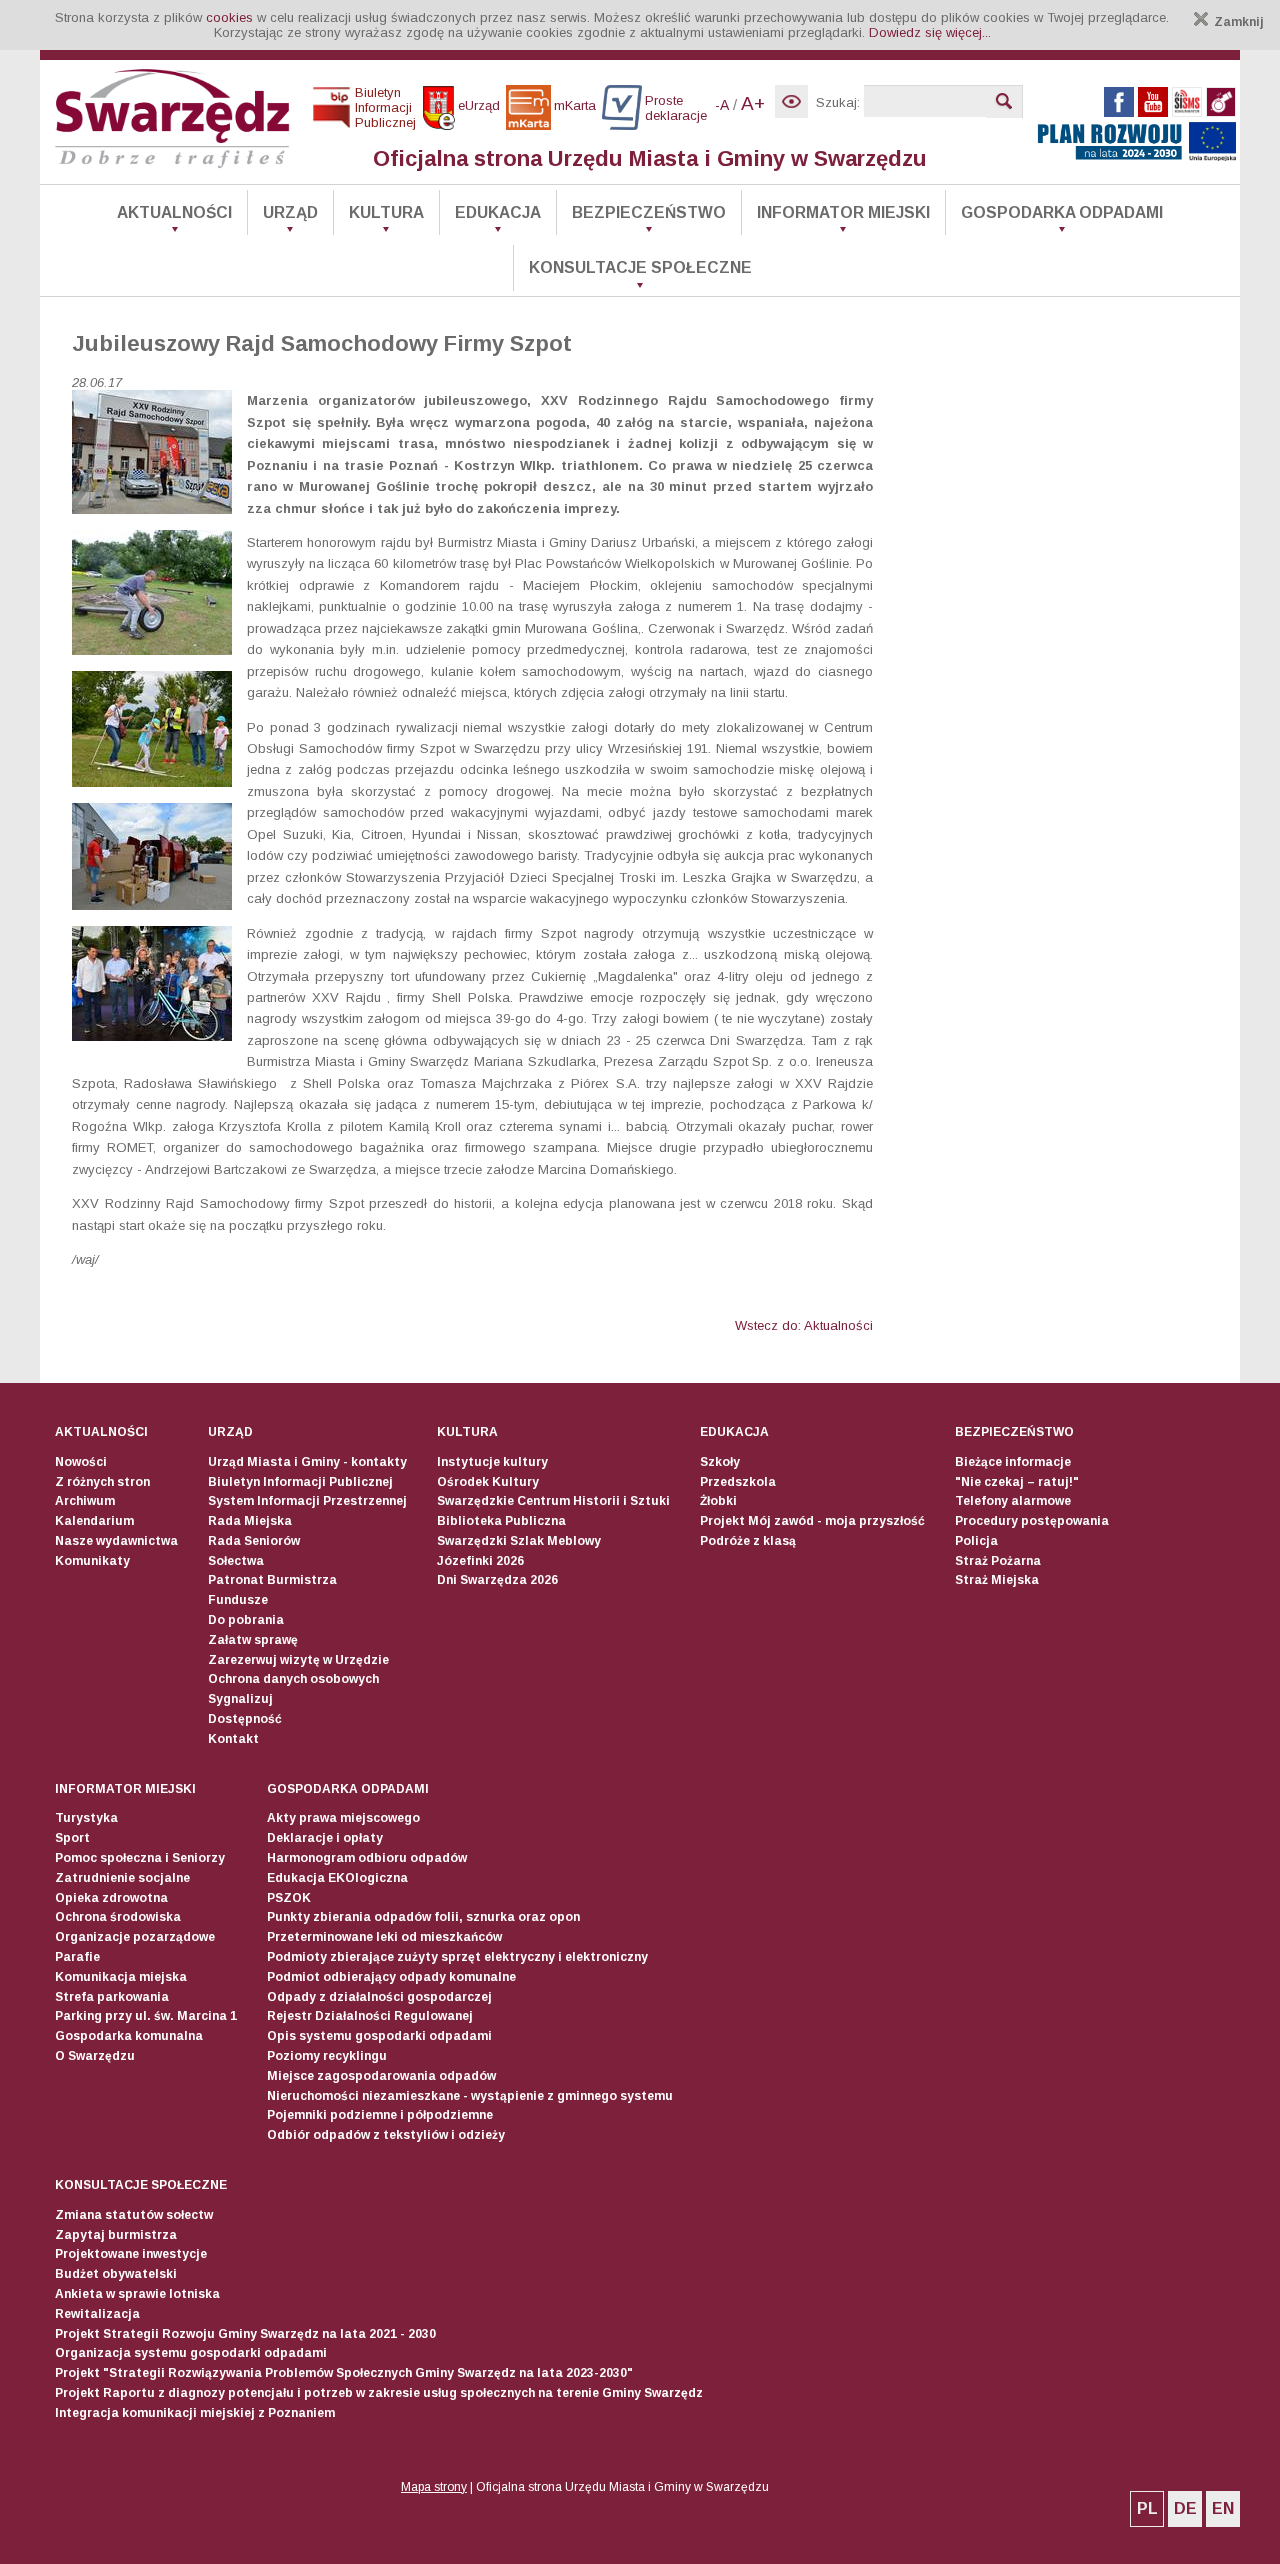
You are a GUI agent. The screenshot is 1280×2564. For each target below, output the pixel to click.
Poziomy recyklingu (327, 2056)
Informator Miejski (843, 212)
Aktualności (174, 212)
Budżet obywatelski (116, 2274)
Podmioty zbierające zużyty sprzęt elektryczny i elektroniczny (457, 1957)
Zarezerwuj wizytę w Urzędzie (298, 1660)
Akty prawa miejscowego (343, 1818)
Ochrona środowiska (118, 1917)
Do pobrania (246, 1620)
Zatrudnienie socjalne (122, 1878)
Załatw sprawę (253, 1640)
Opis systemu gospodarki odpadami (379, 2036)
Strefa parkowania (112, 1997)
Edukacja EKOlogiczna (337, 1878)
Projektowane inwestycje (131, 2254)
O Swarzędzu (95, 2056)
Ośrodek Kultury (488, 1482)
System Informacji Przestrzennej (307, 1501)
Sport (72, 1838)
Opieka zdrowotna (111, 1898)
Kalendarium (94, 1521)
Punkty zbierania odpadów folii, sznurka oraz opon (423, 1917)
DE (1185, 2508)
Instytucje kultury (492, 1462)
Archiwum (85, 1501)
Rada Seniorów (254, 1541)
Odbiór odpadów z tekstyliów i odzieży (386, 2135)
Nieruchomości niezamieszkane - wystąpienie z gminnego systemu (470, 2096)
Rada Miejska (250, 1521)
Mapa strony (434, 2487)
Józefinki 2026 (480, 1561)
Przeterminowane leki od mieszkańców (384, 1937)
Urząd (290, 212)
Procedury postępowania (1032, 1521)
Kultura (386, 212)
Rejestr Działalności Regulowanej (370, 2016)
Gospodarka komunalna (129, 2036)
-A (722, 105)
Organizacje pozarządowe (135, 1937)
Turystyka (86, 1818)
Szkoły (720, 1462)
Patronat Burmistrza (272, 1580)
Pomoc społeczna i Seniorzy (140, 1858)
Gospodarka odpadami (1062, 212)
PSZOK (289, 1898)
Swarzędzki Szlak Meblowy (519, 1541)
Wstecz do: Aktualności (804, 1325)
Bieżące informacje (1013, 1462)
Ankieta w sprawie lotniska (137, 2294)
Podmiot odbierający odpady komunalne (391, 1977)
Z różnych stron (102, 1482)
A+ (753, 103)
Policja (976, 1541)
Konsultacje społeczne (640, 267)
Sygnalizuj (240, 1699)
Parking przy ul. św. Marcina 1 (146, 2016)
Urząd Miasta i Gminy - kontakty (307, 1462)
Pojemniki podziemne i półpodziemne (380, 2115)
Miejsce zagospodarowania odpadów (381, 2076)
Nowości (81, 1462)
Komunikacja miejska (121, 1977)
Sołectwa (236, 1561)
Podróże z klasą (748, 1541)
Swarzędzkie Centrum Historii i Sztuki (553, 1501)
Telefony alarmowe (1013, 1501)
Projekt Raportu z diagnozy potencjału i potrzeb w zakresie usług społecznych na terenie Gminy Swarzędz (379, 2393)
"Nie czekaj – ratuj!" (1017, 1482)
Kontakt (233, 1739)
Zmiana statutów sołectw (134, 2215)
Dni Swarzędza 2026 (497, 1580)
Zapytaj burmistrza (116, 2235)
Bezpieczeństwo (649, 212)
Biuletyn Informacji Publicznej (300, 1482)
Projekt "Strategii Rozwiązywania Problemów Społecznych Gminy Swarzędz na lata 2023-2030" (344, 2373)
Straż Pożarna (998, 1561)
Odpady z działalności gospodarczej (379, 1997)
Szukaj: (838, 102)
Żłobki (718, 1501)
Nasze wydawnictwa (116, 1541)
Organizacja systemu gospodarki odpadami (191, 2353)
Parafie (77, 1957)
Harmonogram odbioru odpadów (367, 1858)
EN (1223, 2508)
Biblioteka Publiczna (501, 1521)
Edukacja (498, 212)
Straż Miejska (997, 1580)
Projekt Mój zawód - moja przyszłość (812, 1521)
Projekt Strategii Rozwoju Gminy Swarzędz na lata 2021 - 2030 (245, 2334)
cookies (229, 17)
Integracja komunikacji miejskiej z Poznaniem (195, 2413)
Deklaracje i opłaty (325, 1838)
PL (1147, 2508)
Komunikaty (92, 1561)
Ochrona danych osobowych (293, 1679)
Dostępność (245, 1719)
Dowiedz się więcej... (930, 32)
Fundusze (238, 1600)
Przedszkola (738, 1482)
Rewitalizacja (97, 2314)
